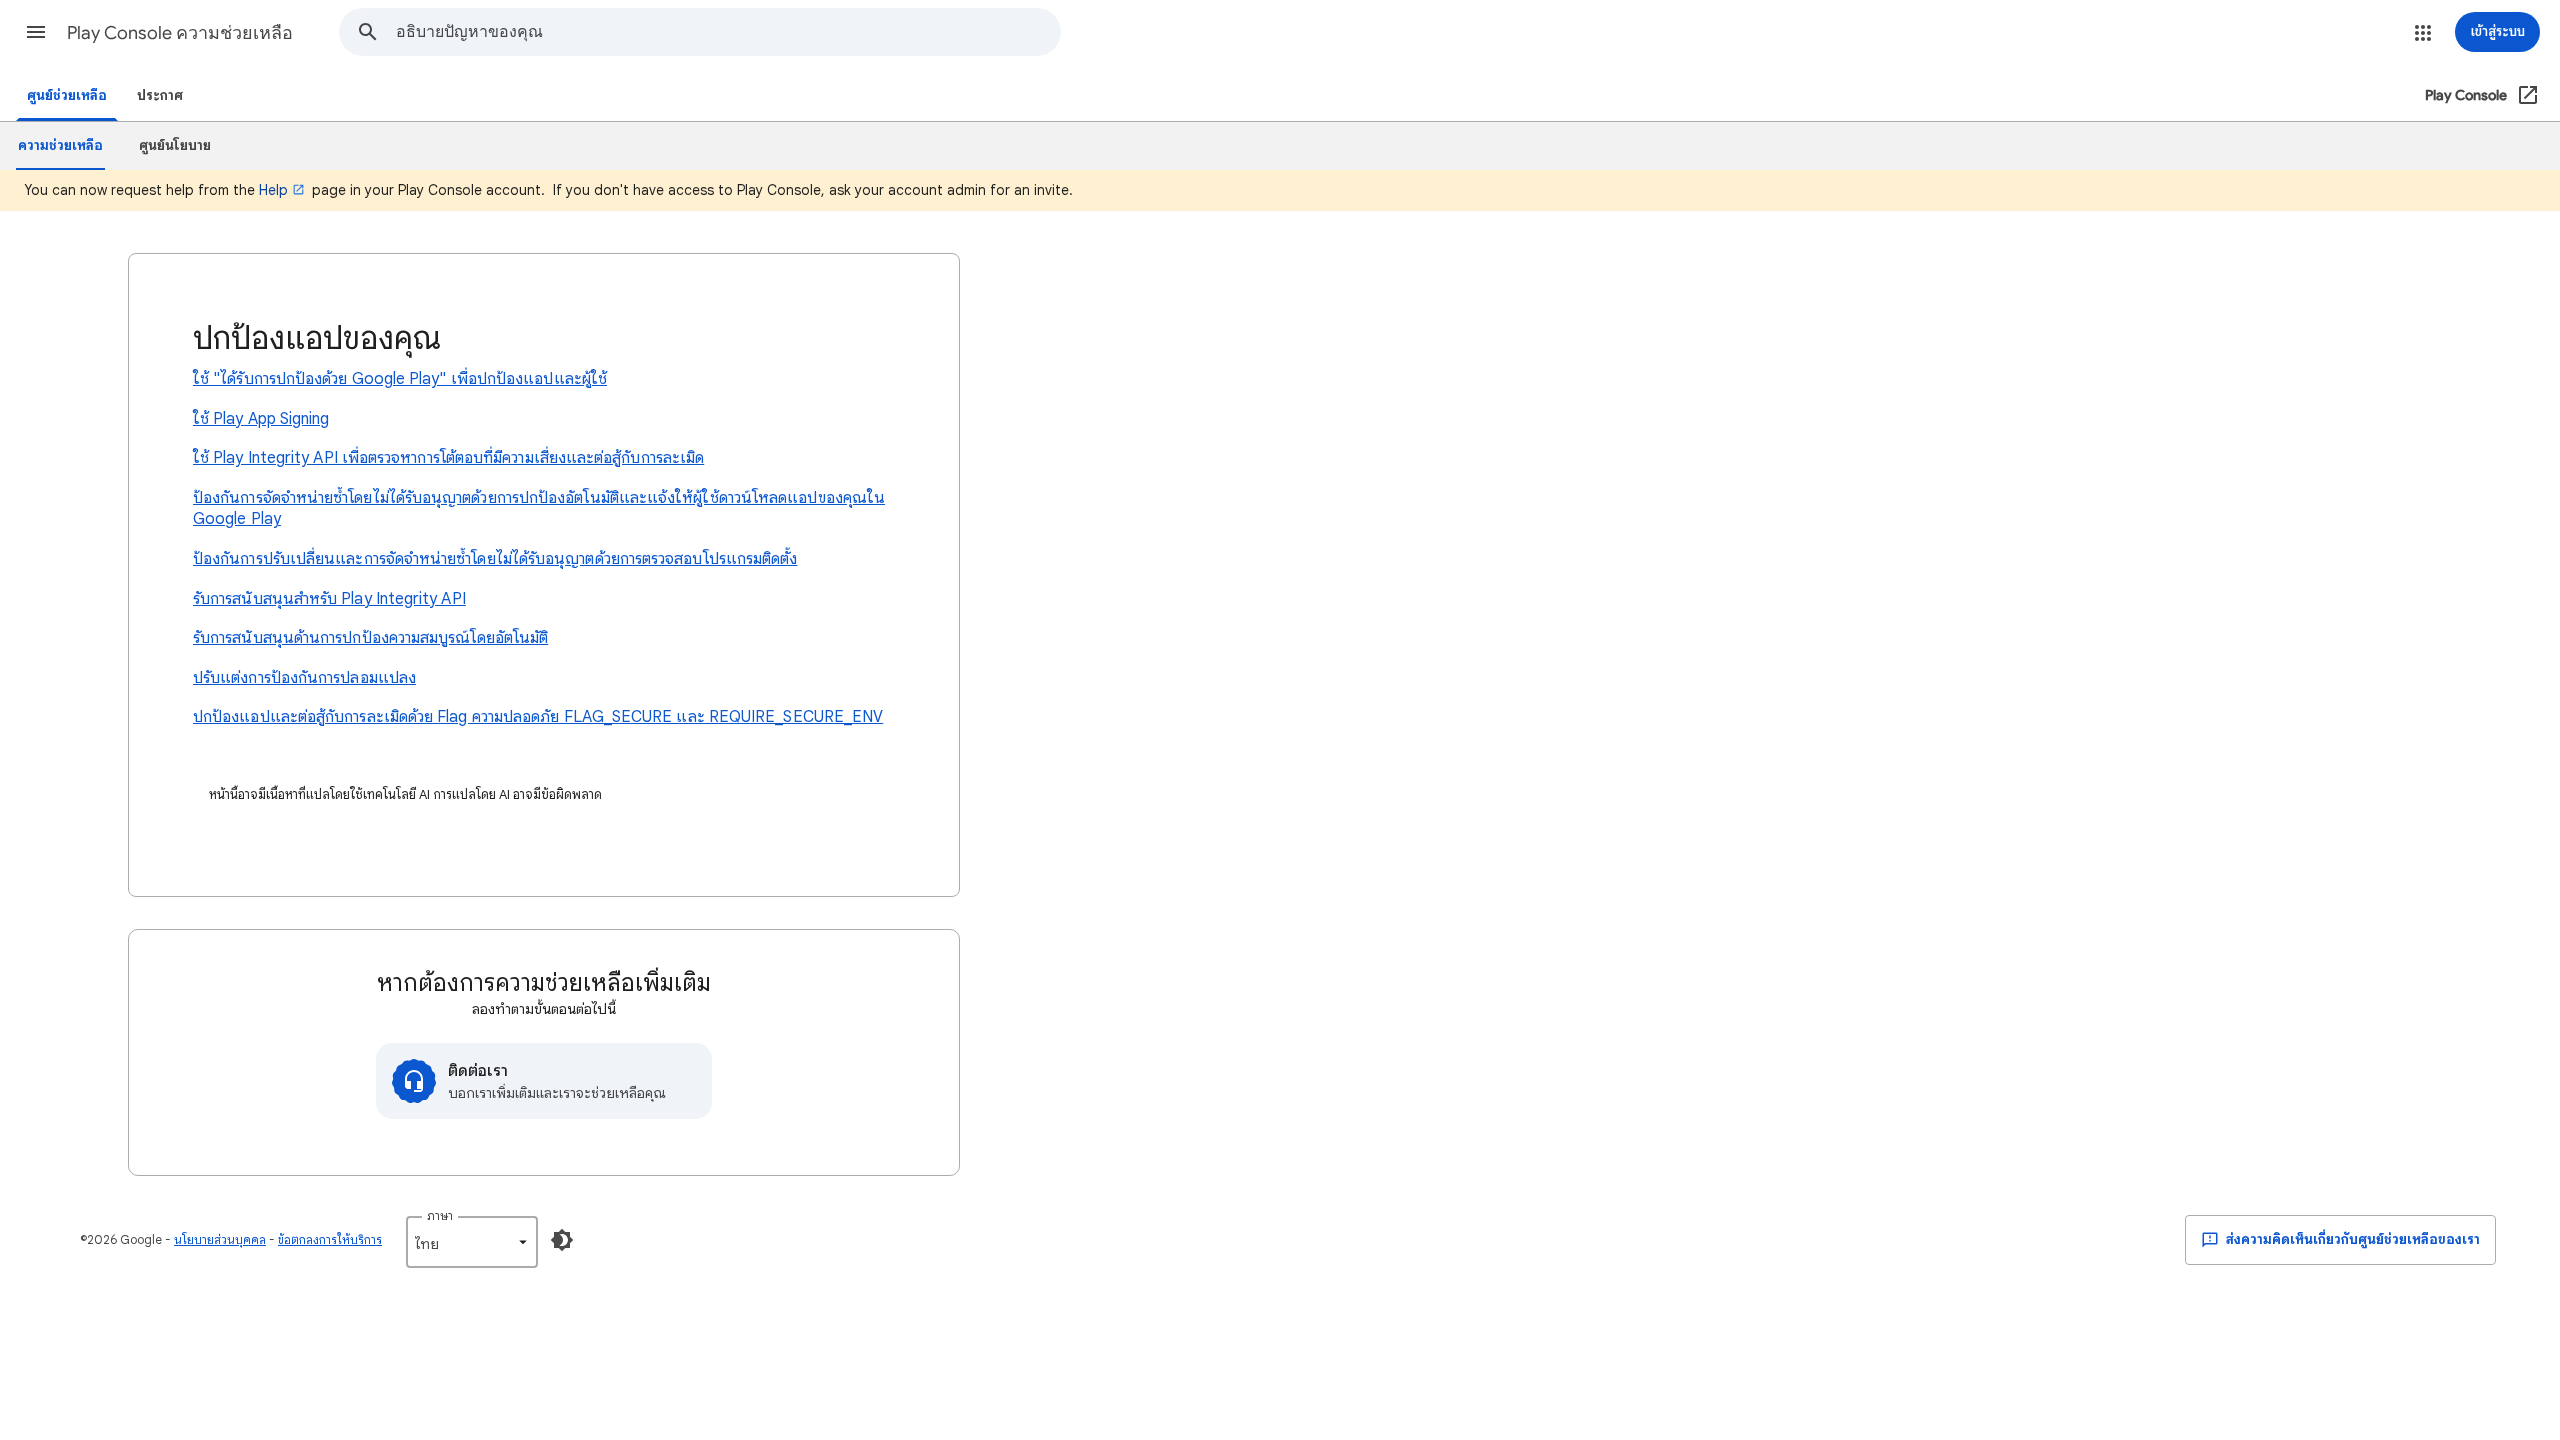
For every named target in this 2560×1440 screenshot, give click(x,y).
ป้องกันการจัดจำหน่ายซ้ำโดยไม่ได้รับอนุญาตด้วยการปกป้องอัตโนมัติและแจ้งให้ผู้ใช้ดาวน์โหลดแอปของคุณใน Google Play (539, 509)
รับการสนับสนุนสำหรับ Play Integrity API (329, 599)
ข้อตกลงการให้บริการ (330, 1239)
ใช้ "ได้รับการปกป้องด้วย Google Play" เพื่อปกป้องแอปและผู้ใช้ (400, 379)
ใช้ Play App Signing (261, 419)
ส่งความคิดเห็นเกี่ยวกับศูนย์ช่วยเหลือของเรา (2351, 1239)
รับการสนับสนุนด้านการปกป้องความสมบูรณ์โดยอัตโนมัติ (370, 638)
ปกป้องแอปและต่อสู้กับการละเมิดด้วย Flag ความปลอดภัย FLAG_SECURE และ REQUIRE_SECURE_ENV (538, 717)
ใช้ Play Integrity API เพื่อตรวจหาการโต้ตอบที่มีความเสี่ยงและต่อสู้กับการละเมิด (448, 458)
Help (273, 190)
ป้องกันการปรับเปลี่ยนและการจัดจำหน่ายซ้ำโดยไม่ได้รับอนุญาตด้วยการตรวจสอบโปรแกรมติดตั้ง (495, 559)
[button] (36, 32)
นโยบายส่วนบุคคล (220, 1239)
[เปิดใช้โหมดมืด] (562, 1240)
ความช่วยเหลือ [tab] (60, 145)
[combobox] (728, 32)
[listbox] (472, 1242)
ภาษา (440, 1215)
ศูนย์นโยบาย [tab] (175, 145)
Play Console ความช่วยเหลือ (180, 33)
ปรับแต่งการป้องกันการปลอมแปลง (304, 678)
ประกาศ (160, 95)
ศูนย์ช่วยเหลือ (67, 95)
